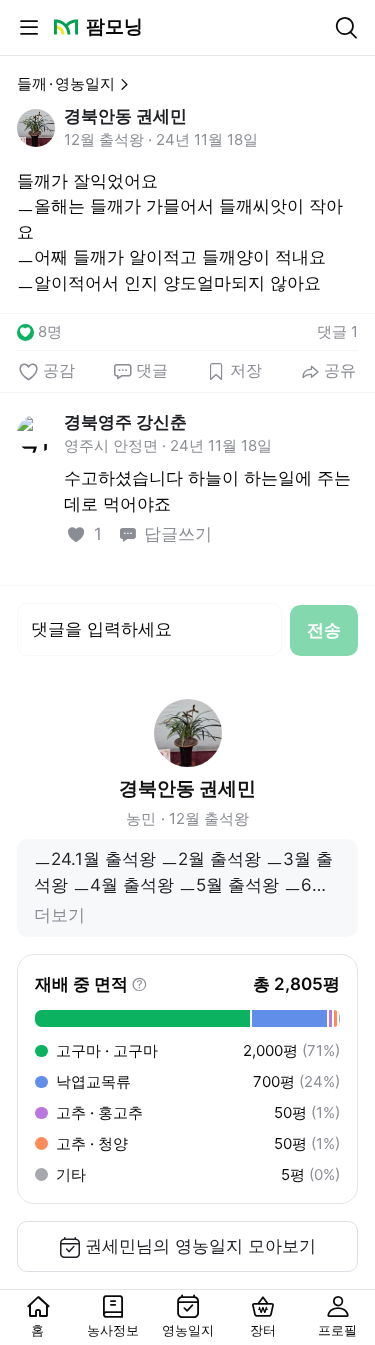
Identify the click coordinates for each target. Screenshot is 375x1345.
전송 (324, 630)
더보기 (59, 915)
